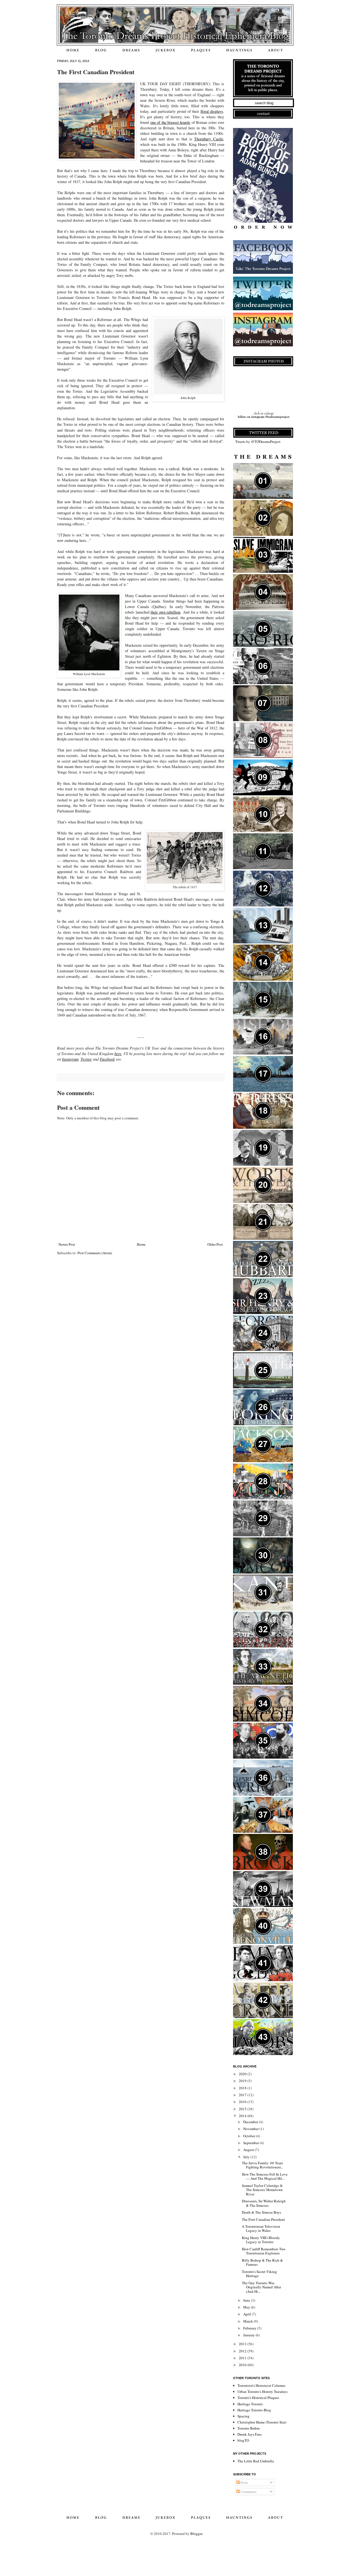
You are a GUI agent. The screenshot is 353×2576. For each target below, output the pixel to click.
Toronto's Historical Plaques (258, 2398)
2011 (243, 2358)
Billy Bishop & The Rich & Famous (262, 2262)
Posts (244, 2483)
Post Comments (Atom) (95, 1253)
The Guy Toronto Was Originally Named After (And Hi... (261, 2287)
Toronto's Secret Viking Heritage (259, 2274)
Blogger (196, 2534)
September (252, 2143)
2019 (243, 2081)
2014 (243, 2116)
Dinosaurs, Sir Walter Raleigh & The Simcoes (264, 2203)
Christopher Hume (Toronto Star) (262, 2422)
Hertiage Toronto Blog (254, 2410)
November (251, 2129)
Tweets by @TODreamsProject (258, 442)
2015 (243, 2109)
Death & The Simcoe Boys (261, 2212)
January (249, 2335)
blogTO (243, 2440)
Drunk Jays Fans (250, 2434)
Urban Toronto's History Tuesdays (263, 2392)
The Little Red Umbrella (256, 2461)
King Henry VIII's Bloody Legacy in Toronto (261, 2240)
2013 (243, 2344)
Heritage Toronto (250, 2404)
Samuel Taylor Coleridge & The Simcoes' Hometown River (262, 2190)
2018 (243, 2088)
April (248, 2314)
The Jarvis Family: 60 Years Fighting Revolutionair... (262, 2165)
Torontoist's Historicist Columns (261, 2385)
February (250, 2328)
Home (141, 1244)
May (247, 2307)
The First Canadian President (263, 2219)
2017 (243, 2095)
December (251, 2122)
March (248, 2321)
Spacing (244, 2416)
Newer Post (67, 1244)
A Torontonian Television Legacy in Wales (261, 2229)
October (250, 2136)
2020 (243, 2074)
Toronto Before (249, 2428)
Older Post (215, 1244)
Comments (248, 2492)
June (247, 2300)
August (249, 2150)
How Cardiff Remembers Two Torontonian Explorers (264, 2251)
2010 (243, 2365)
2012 (243, 2351)
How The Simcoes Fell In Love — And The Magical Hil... (265, 2176)
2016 (243, 2102)
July (247, 2157)
